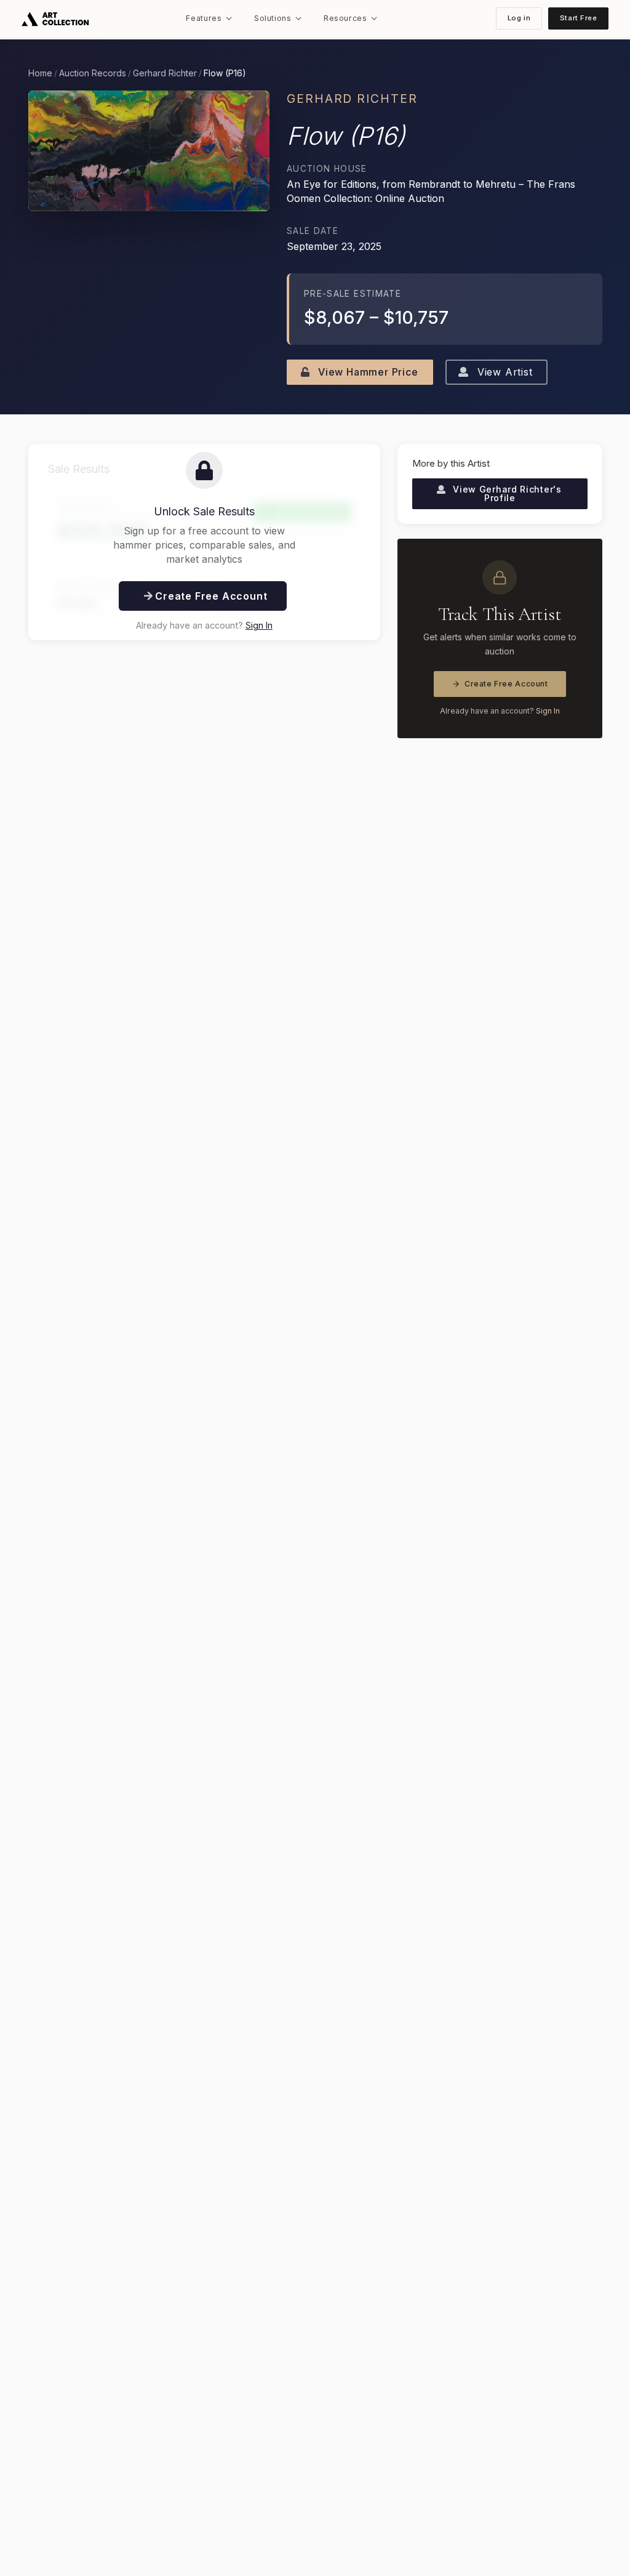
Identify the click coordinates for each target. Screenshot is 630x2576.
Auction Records (93, 73)
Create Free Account (506, 684)
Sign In (259, 625)
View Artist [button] (503, 372)
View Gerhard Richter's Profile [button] (506, 493)
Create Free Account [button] (209, 596)
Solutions (273, 18)
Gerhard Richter (165, 73)
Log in (519, 18)
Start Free (579, 18)
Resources (345, 18)
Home (40, 73)
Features (204, 18)
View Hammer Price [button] (366, 372)
